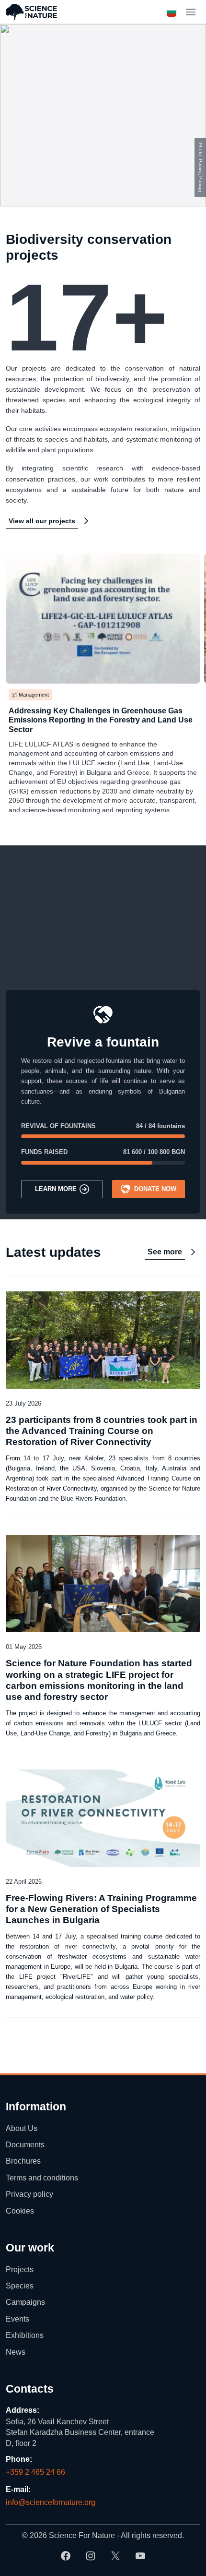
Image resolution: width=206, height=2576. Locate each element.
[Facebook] (66, 2556)
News (16, 2352)
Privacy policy (29, 2194)
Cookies (20, 2211)
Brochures (23, 2161)
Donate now (155, 1189)
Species (20, 2286)
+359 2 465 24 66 (35, 2472)
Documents (25, 2145)
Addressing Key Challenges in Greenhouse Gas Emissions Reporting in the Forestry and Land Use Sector (101, 720)
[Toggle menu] (191, 12)
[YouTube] (140, 2556)
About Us (22, 2128)
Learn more (56, 1189)
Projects (20, 2269)
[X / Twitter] (115, 2556)
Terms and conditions (42, 2178)
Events (17, 2319)
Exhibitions (25, 2335)
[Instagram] (91, 2556)
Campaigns (25, 2303)
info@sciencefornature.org (51, 2502)
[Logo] (31, 12)
